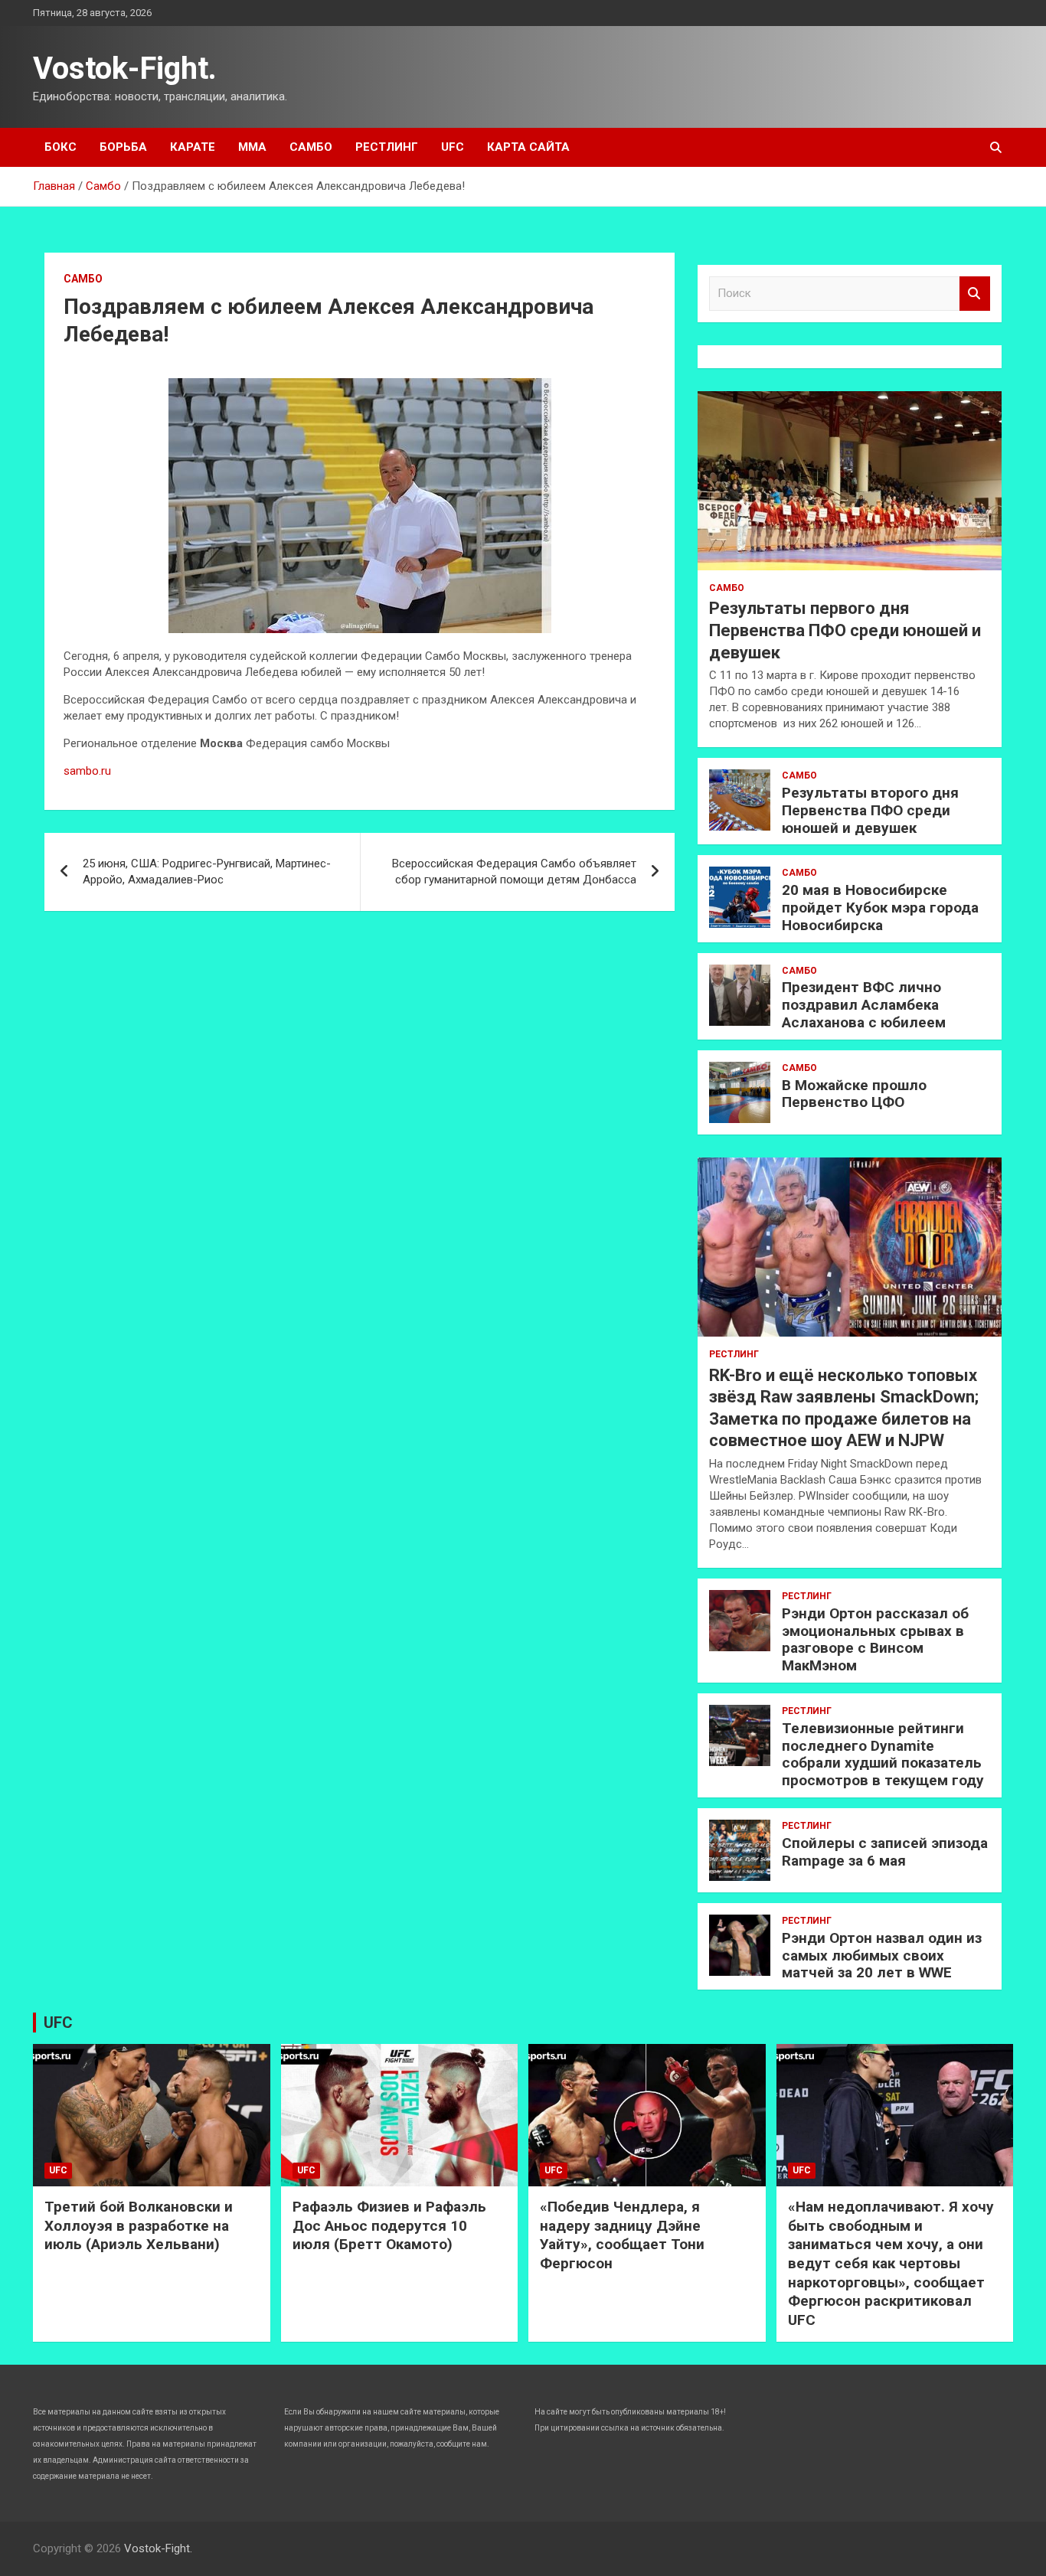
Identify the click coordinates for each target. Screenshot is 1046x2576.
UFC (453, 147)
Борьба (123, 147)
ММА (252, 147)
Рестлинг (387, 147)
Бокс (60, 147)
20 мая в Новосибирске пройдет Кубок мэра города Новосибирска (880, 908)
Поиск (975, 294)
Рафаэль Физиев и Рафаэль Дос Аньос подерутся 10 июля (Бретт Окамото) (389, 2225)
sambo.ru (87, 771)
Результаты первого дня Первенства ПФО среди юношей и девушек (845, 630)
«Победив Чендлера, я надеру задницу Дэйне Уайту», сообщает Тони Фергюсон (622, 2235)
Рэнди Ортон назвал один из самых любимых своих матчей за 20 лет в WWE (882, 1956)
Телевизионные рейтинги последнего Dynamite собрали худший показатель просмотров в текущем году (883, 1754)
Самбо (311, 147)
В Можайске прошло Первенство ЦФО (854, 1094)
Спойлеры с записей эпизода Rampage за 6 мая (885, 1852)
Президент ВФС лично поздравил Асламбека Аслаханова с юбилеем (864, 1005)
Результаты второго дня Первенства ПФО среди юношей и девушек (870, 810)
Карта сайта (528, 147)
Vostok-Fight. (125, 69)
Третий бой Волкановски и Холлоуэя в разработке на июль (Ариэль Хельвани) (139, 2225)
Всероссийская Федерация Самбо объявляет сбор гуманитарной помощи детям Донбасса (514, 872)
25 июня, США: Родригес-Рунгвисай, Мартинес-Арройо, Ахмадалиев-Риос (207, 872)
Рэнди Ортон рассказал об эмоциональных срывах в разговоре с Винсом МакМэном (875, 1639)
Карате (193, 147)
